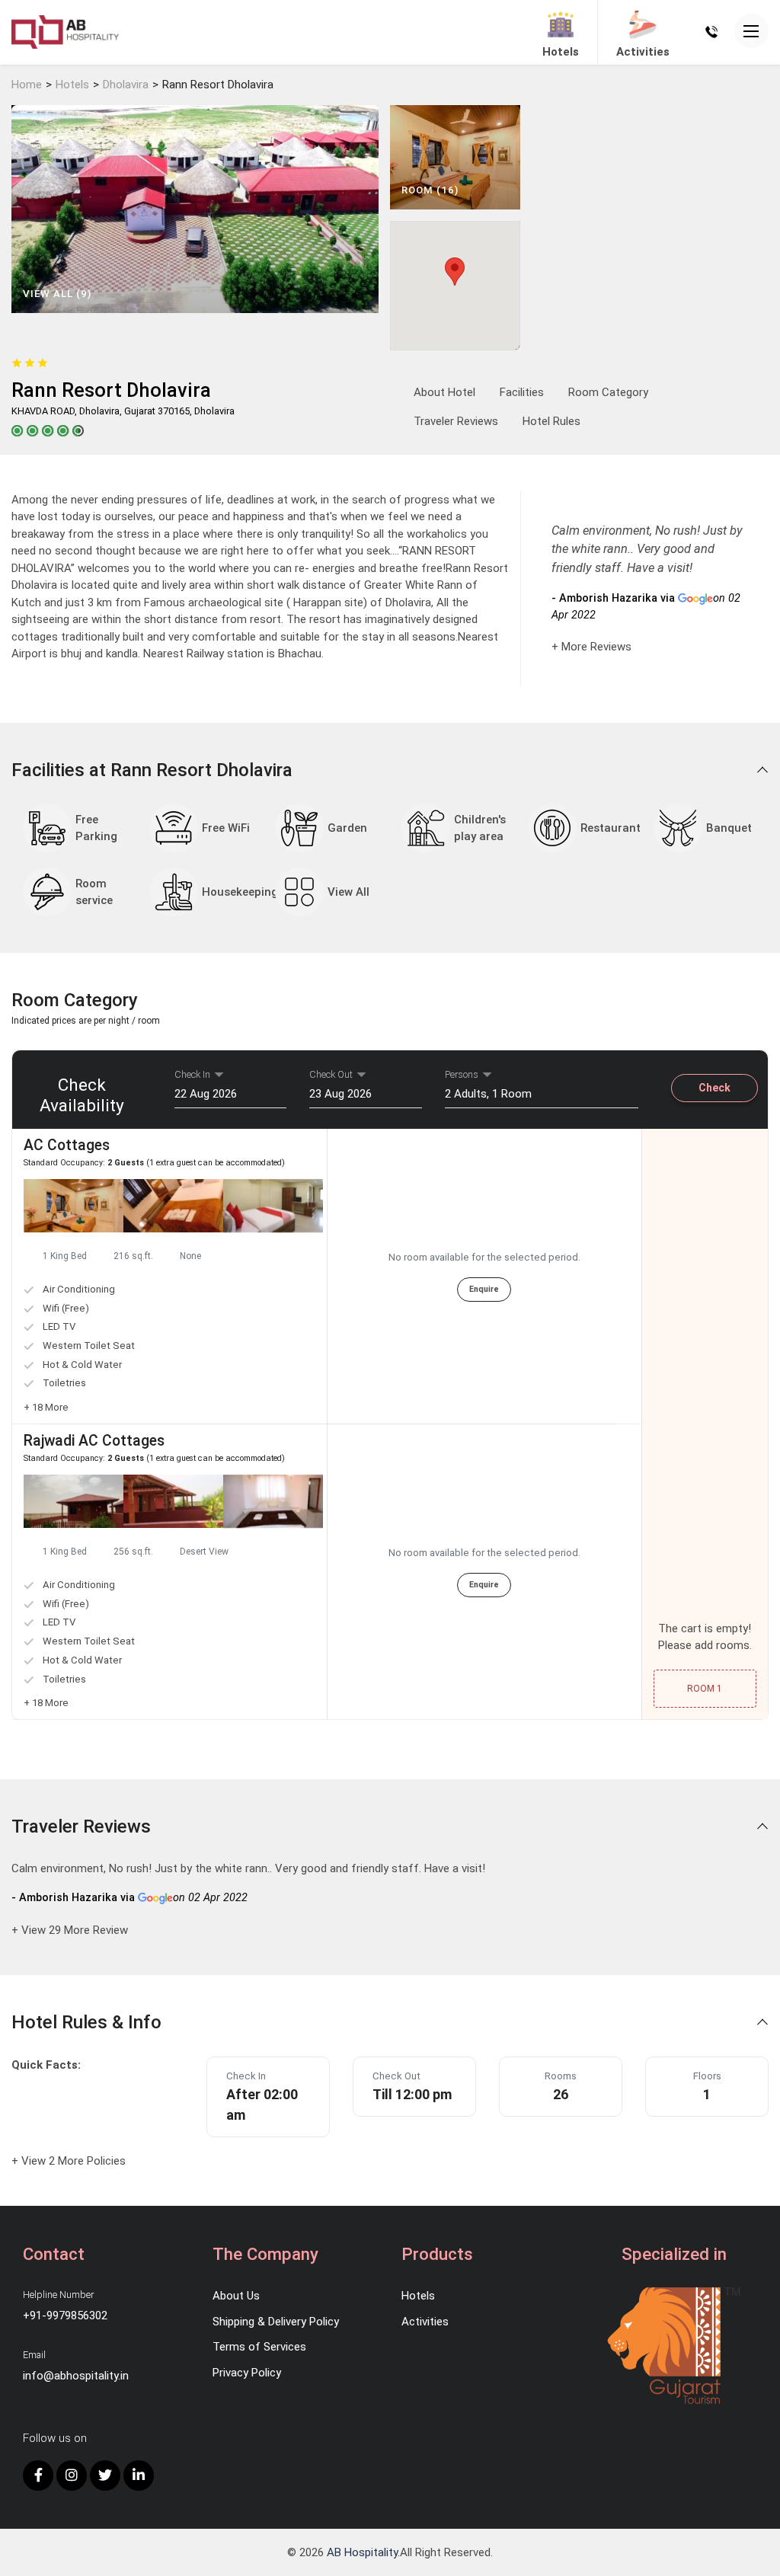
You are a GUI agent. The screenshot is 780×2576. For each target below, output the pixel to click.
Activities (425, 2322)
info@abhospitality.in (76, 2376)
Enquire (484, 1289)
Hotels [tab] (561, 52)
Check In (192, 1074)
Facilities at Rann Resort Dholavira (154, 770)
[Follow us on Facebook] (38, 2475)
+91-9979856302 (65, 2316)
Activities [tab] (643, 52)
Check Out (331, 1074)
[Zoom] (74, 1206)
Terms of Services (259, 2347)
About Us (236, 2296)
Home (27, 85)
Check (714, 1088)
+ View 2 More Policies (69, 2161)
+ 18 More (46, 1407)
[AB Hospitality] (65, 31)
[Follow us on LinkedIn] (139, 2475)
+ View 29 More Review (70, 1930)
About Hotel (444, 392)
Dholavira (126, 85)
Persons (462, 1074)
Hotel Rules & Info (89, 2022)
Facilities (522, 392)
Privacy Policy (247, 2373)
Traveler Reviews (456, 421)
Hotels (72, 85)
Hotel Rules (551, 421)
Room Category (608, 392)
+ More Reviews (591, 647)
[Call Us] (711, 31)
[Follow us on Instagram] (72, 2475)
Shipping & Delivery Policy (276, 2322)
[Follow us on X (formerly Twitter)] (105, 2475)
